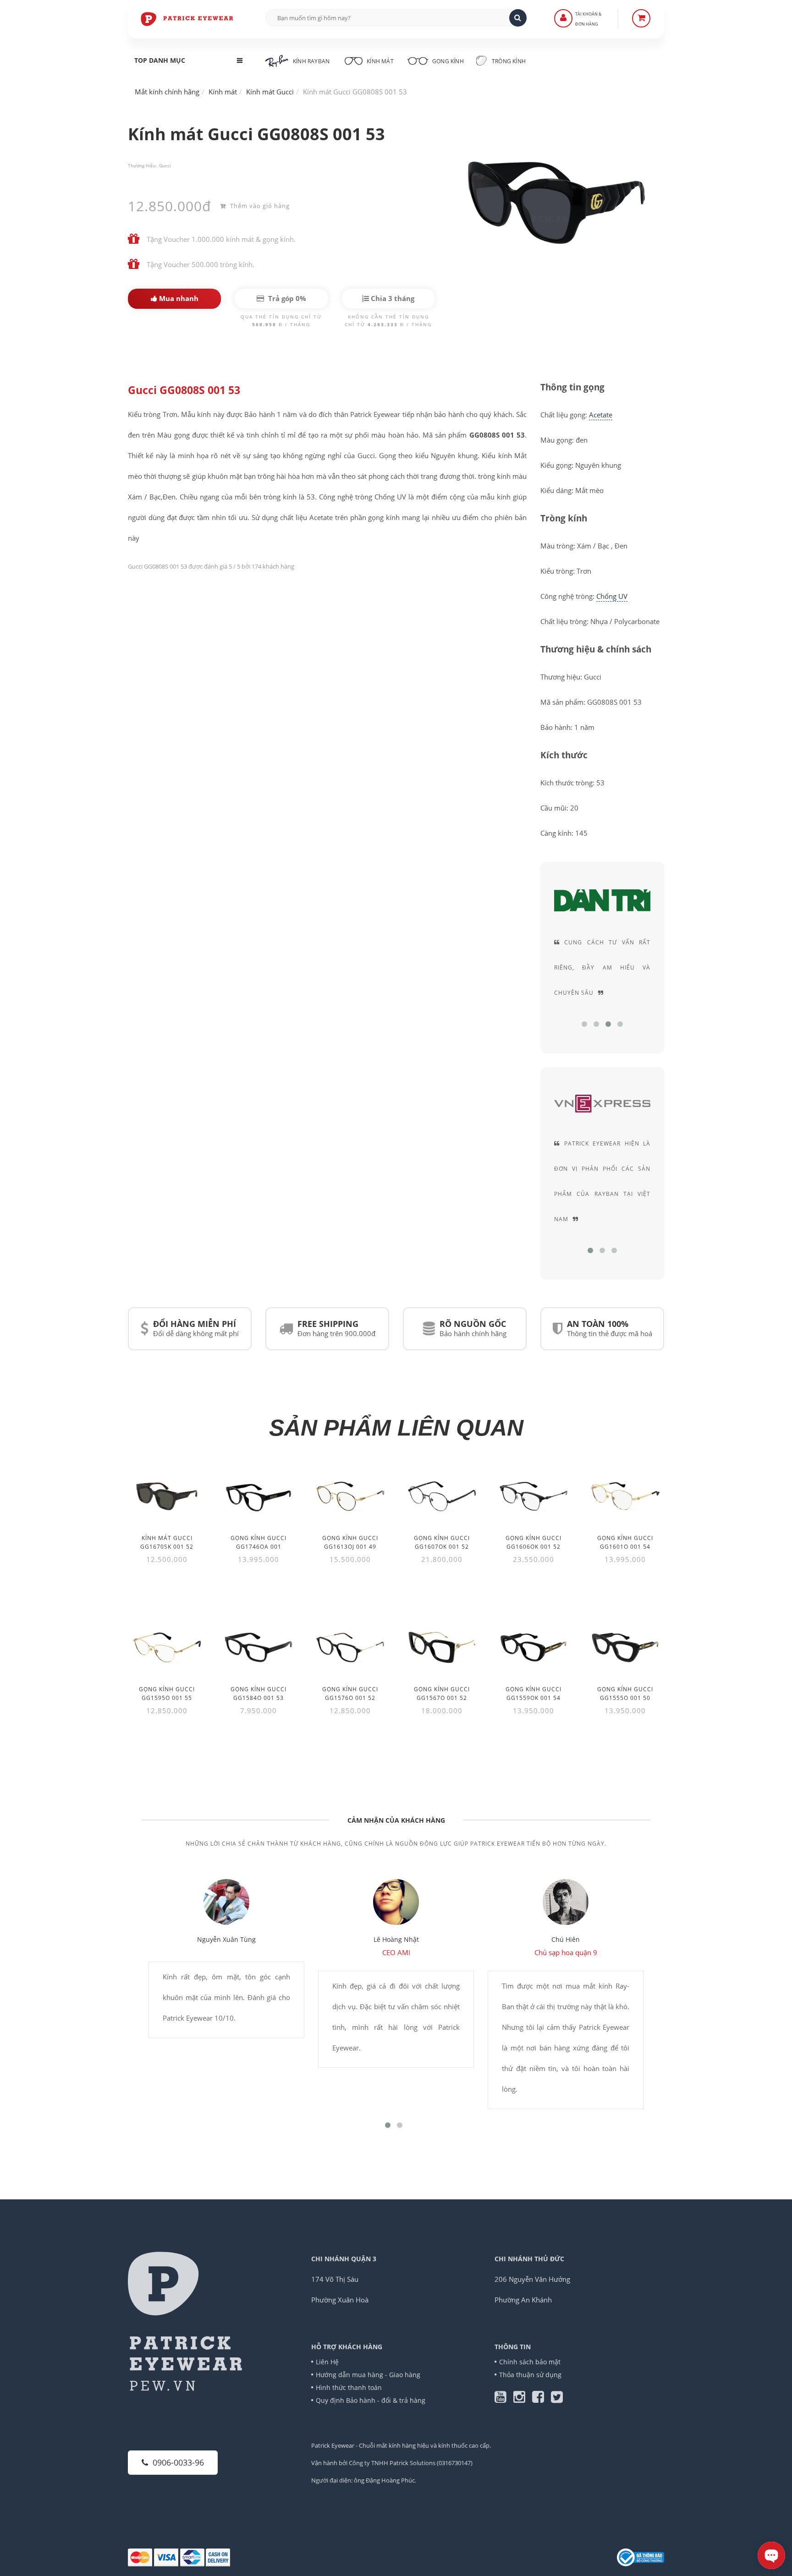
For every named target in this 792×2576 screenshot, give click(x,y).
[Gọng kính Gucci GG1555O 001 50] (625, 1647)
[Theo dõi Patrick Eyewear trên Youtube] (504, 2399)
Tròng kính (508, 61)
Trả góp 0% (286, 298)
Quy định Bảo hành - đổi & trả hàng (371, 2400)
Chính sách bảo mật (530, 2362)
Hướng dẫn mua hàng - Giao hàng (368, 2375)
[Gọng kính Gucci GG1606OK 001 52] (533, 1496)
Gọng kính (447, 61)
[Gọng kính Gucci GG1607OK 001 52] (442, 1496)
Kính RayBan (311, 61)
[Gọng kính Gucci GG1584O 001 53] (258, 1647)
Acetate (601, 415)
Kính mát (380, 61)
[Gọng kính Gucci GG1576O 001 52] (350, 1647)
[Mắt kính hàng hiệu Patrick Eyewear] (187, 18)
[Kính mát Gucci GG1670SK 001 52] (167, 1496)
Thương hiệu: (142, 165)
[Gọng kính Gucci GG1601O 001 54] (625, 1496)
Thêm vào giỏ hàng (259, 206)
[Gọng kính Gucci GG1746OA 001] (258, 1496)
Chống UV (612, 596)
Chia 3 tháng (392, 298)
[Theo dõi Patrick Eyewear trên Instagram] (523, 2399)
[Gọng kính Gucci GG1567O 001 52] (442, 1647)
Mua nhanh (178, 298)
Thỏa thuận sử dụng (530, 2375)
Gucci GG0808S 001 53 (184, 390)
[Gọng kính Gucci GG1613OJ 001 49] (350, 1496)
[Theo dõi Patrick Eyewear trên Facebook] (542, 2399)
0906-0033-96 (178, 2462)
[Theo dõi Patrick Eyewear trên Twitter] (557, 2399)
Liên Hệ (327, 2362)
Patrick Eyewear (333, 2445)
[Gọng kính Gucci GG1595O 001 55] (167, 1647)
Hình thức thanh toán (349, 2387)
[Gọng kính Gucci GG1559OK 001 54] (533, 1647)
